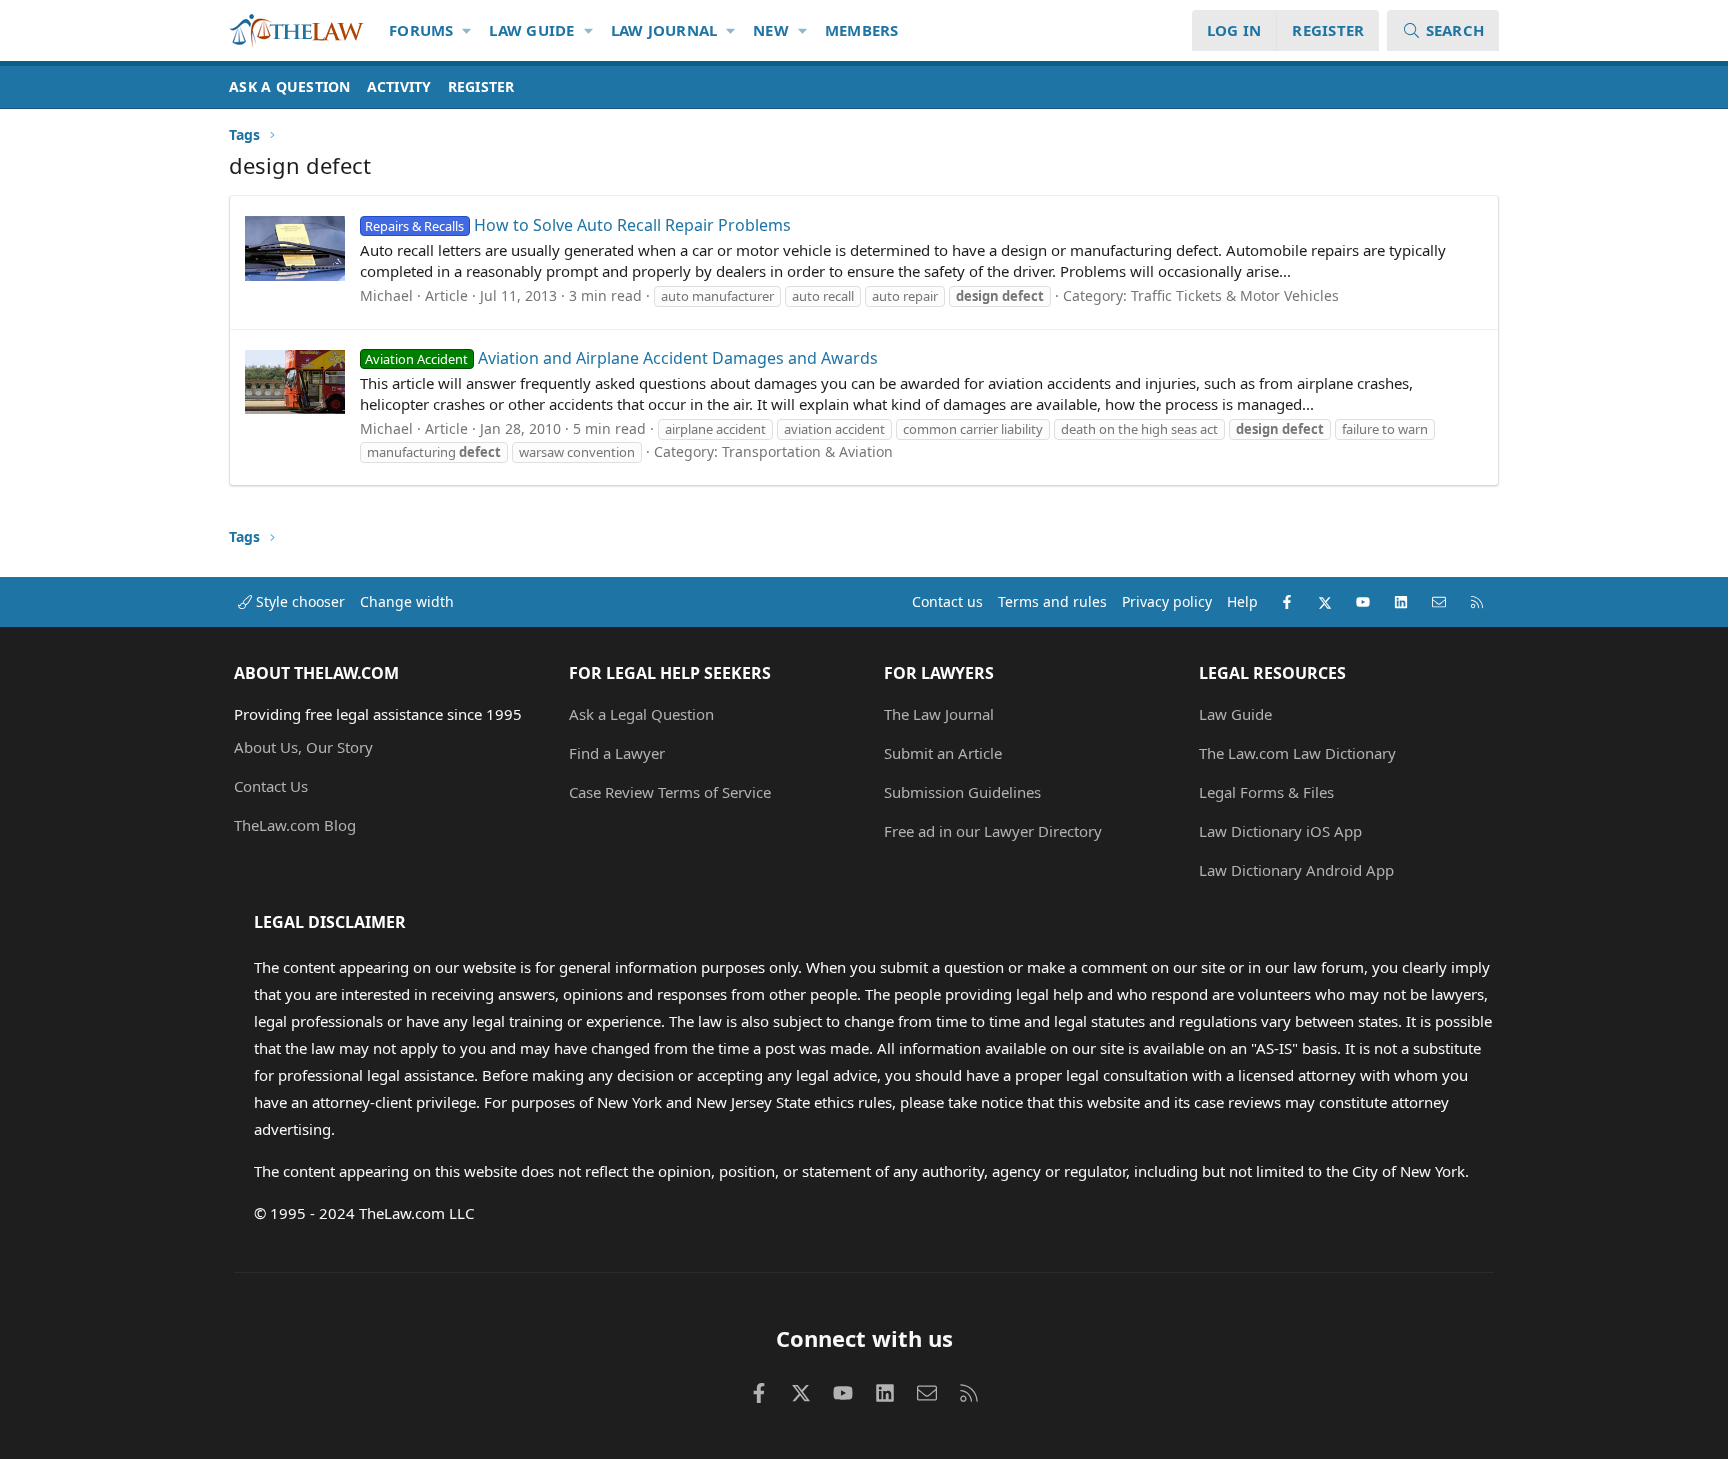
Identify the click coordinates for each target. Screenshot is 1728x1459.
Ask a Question (290, 86)
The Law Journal (939, 714)
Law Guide (531, 30)
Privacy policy (1167, 601)
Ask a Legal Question (641, 714)
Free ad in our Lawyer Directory (993, 831)
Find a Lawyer (617, 753)
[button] (467, 30)
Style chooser (298, 601)
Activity (399, 86)
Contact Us (271, 786)
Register (481, 86)
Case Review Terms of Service (670, 792)
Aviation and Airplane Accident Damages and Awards (621, 358)
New (771, 30)
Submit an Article (943, 753)
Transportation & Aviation (807, 451)
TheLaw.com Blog (295, 825)
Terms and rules (1052, 601)
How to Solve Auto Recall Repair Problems (577, 225)
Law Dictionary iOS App (1280, 831)
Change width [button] (407, 601)
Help (1242, 601)
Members (862, 30)
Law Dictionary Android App (1296, 870)
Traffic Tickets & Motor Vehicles (1235, 295)
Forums (421, 30)
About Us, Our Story (303, 747)
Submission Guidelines (962, 792)
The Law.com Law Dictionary (1297, 753)
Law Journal (664, 30)
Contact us (947, 601)
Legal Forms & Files (1266, 792)
